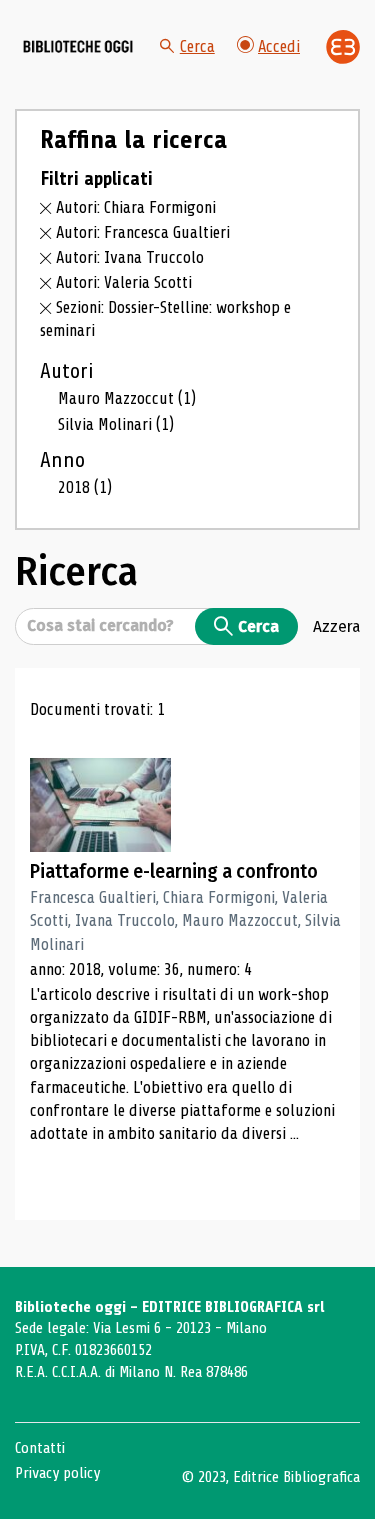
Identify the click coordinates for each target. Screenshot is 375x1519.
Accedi (279, 46)
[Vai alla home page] (78, 47)
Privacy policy (57, 1473)
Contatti (40, 1448)
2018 (85, 487)
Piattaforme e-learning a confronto (174, 871)
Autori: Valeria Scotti (124, 282)
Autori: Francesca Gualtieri (143, 232)
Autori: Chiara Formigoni (136, 207)
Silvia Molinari (116, 424)
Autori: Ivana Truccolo (130, 257)
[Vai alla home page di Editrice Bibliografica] (343, 47)
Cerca (197, 46)
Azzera (336, 626)
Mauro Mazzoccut (127, 398)
